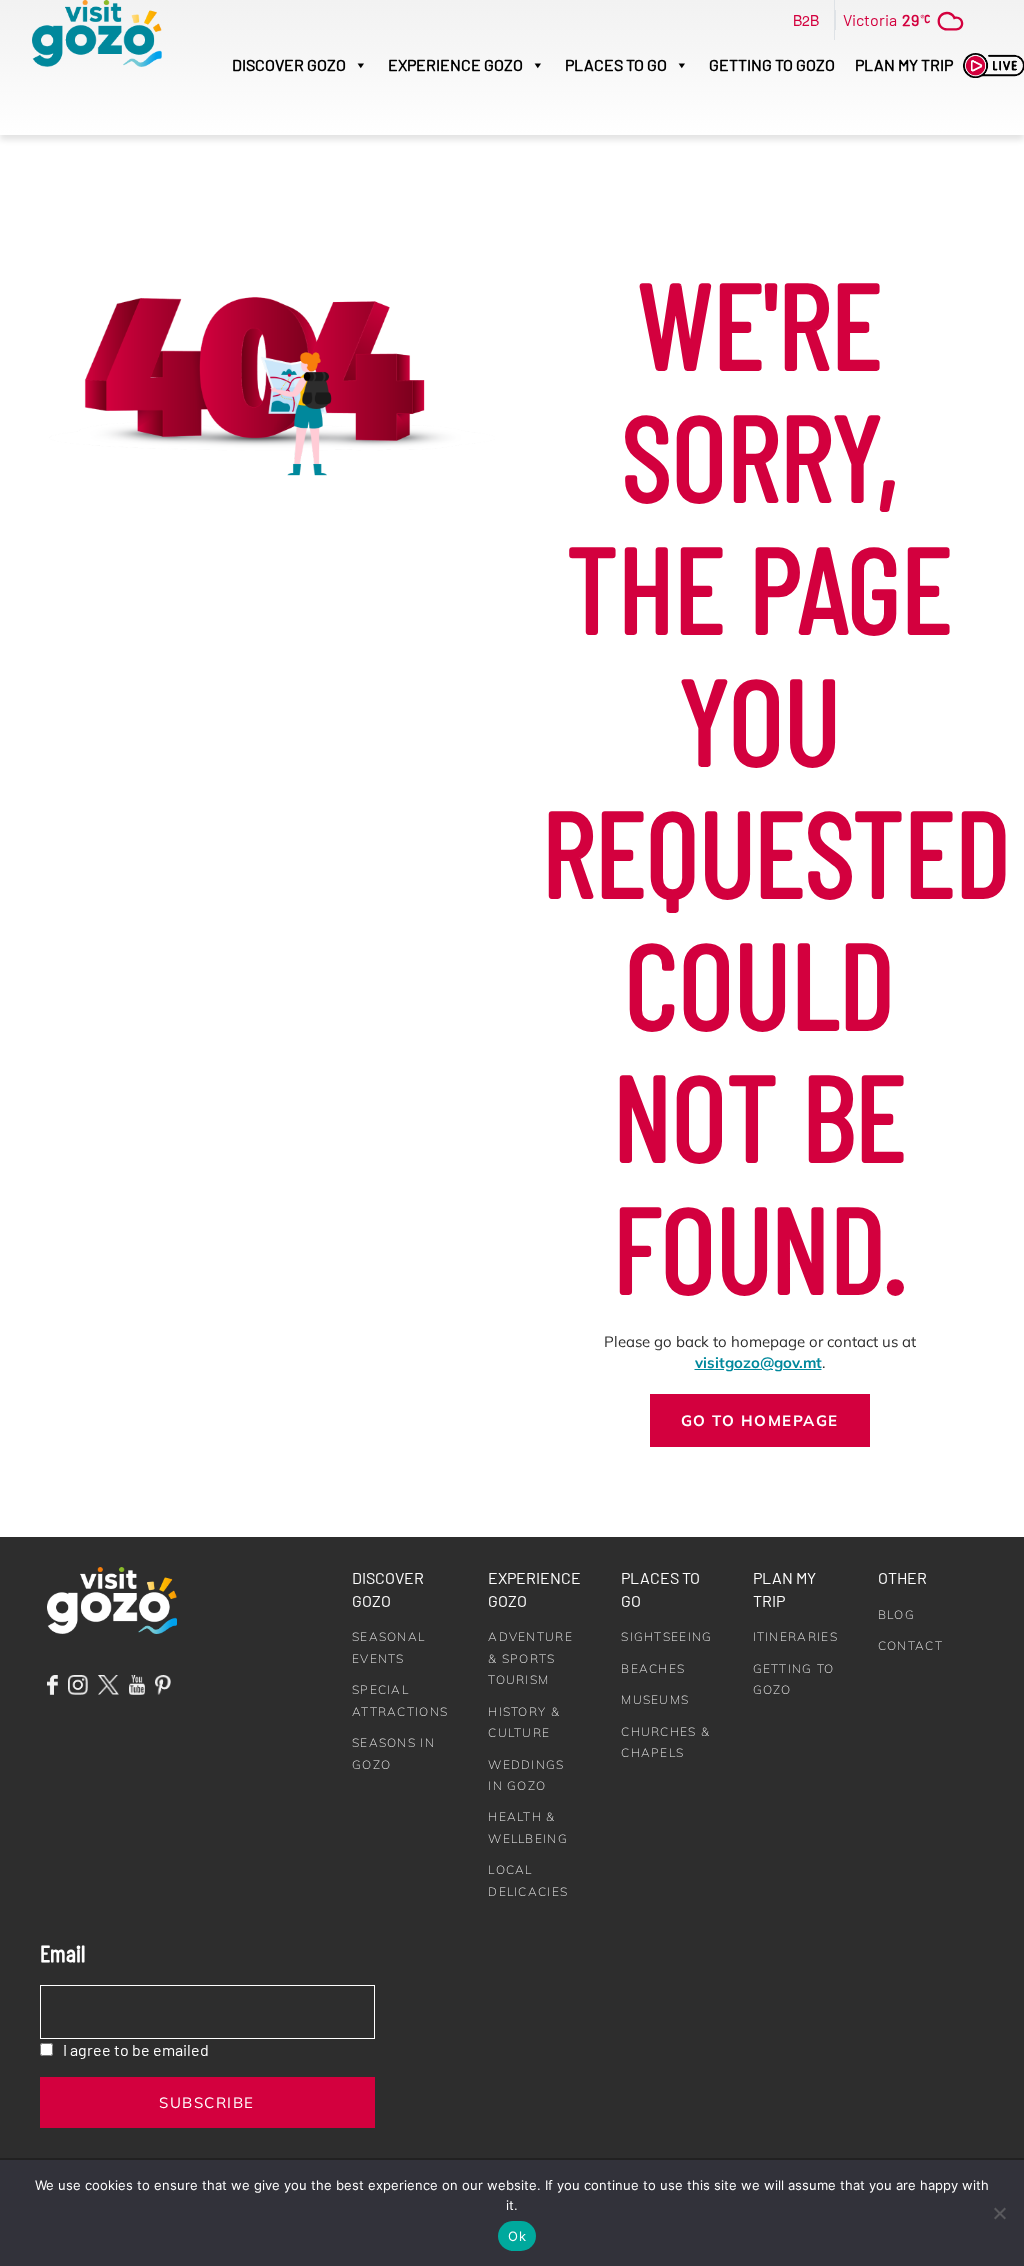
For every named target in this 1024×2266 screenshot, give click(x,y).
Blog (896, 1614)
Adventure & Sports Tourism (530, 1658)
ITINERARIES (795, 1636)
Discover (289, 64)
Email (62, 1952)
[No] (999, 2213)
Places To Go (616, 64)
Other (902, 1577)
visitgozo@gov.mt (758, 1362)
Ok (517, 2236)
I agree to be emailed (136, 2049)
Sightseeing (666, 1636)
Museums (655, 1699)
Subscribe (207, 2102)
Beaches (653, 1668)
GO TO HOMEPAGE (760, 1420)
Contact (910, 1645)
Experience (455, 64)
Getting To (772, 64)
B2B (806, 20)
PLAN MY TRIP (904, 64)
